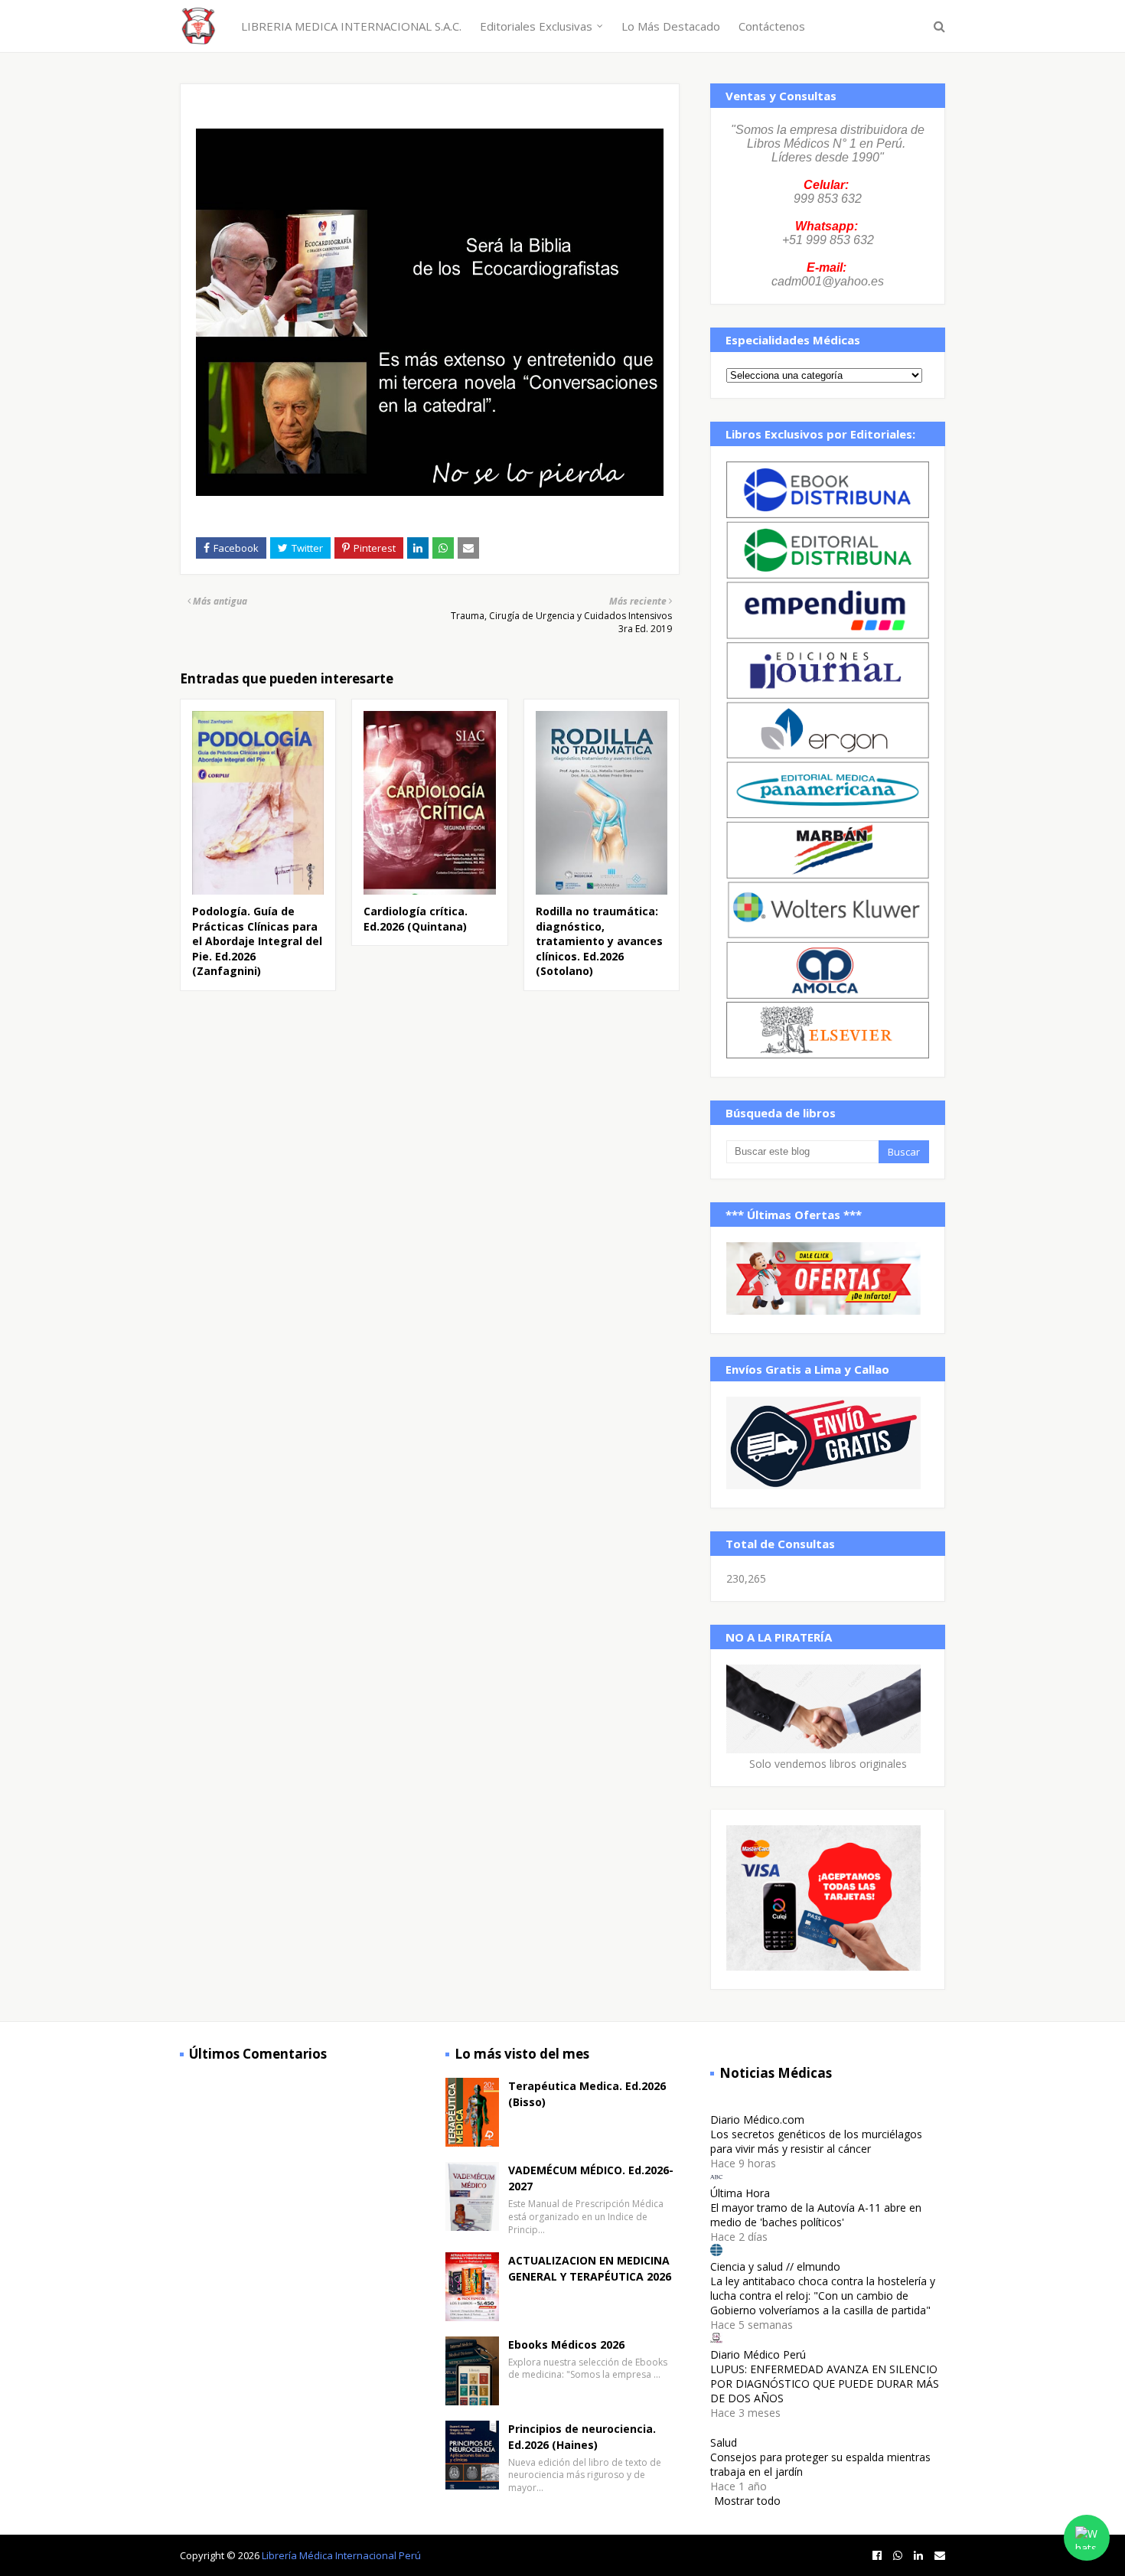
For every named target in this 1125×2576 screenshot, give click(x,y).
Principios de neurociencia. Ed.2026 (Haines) (582, 2437)
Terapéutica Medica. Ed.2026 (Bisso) (587, 2094)
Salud (724, 2442)
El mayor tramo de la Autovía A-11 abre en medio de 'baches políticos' (816, 2215)
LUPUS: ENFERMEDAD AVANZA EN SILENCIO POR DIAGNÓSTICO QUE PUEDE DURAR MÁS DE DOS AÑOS (825, 2384)
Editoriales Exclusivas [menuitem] (536, 26)
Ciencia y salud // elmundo (775, 2266)
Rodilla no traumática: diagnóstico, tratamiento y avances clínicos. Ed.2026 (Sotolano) (599, 941)
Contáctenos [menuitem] (772, 26)
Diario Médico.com (757, 2119)
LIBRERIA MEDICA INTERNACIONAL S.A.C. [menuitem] (351, 26)
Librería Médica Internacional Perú (341, 2555)
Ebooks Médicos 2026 (566, 2344)
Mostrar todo (747, 2501)
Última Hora (740, 2193)
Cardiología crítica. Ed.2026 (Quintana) (416, 919)
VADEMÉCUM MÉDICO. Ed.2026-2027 (591, 2178)
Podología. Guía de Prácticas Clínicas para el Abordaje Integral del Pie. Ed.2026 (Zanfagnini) (257, 941)
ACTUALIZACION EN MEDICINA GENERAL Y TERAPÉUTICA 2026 (590, 2268)
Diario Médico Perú (758, 2354)
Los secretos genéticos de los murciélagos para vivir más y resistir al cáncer (816, 2141)
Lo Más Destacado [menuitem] (671, 26)
